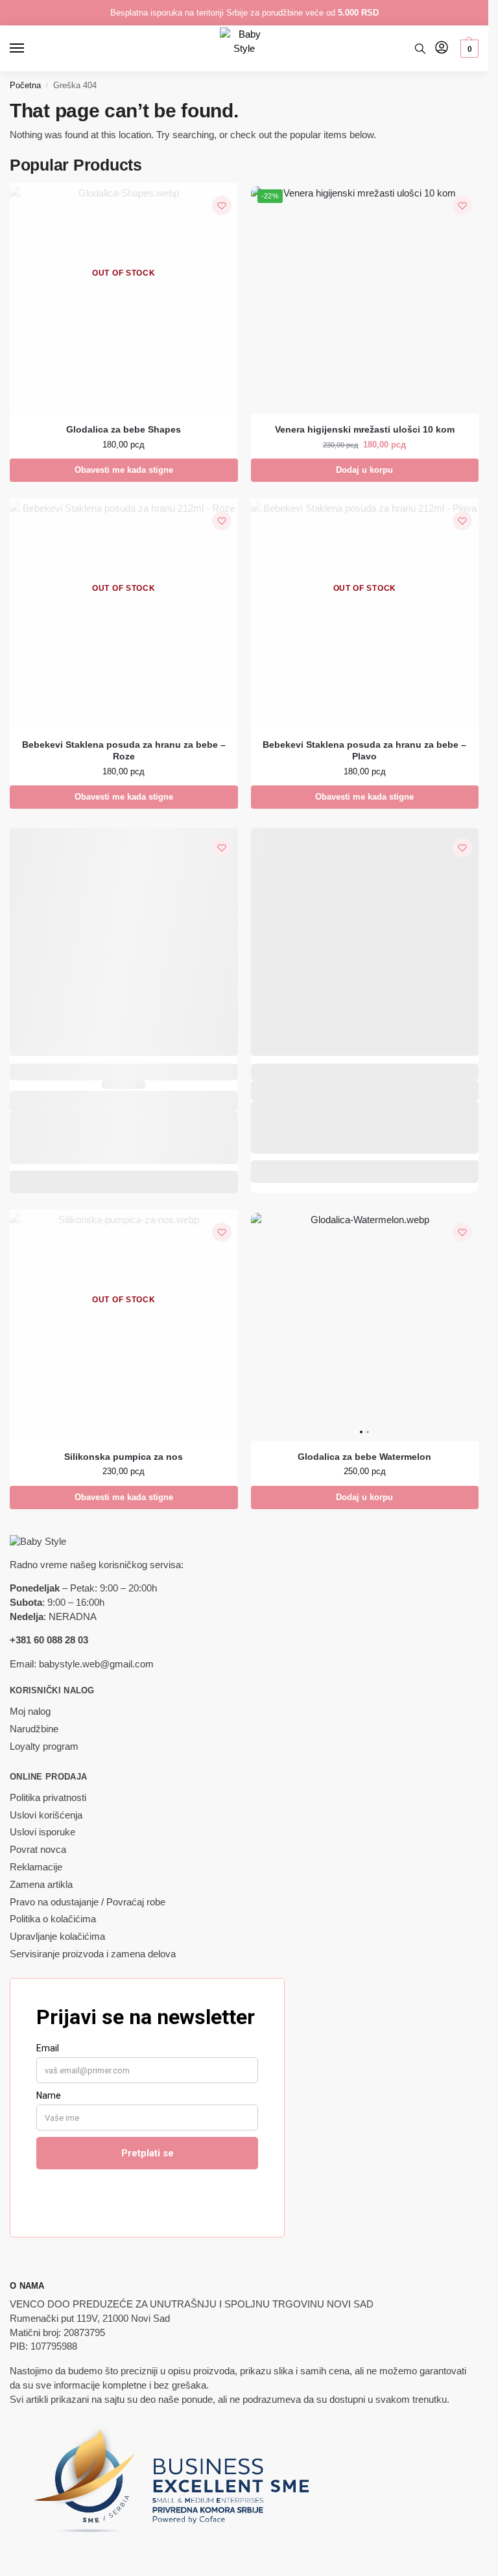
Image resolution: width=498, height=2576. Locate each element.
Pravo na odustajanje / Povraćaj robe (88, 1902)
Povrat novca (38, 1850)
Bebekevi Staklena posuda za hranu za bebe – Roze (124, 751)
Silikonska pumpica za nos (124, 1457)
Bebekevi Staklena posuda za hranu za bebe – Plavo (364, 751)
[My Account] (442, 48)
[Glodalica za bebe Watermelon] (365, 1327)
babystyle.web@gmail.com (96, 1664)
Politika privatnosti (48, 1798)
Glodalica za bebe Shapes (124, 430)
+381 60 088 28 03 (49, 1640)
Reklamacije (36, 1867)
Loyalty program (44, 1747)
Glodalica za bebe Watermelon (364, 1457)
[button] (468, 49)
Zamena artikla (41, 1885)
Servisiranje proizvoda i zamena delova (93, 1954)
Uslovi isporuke (42, 1832)
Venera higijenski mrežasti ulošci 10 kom (365, 430)
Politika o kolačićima (53, 1919)
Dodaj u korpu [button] (364, 470)
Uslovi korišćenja (46, 1815)
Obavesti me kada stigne (124, 470)
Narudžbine (34, 1729)
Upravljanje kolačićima (57, 1937)
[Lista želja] (222, 206)
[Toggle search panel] (420, 49)
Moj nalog (30, 1711)
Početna (25, 85)
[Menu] (29, 49)
